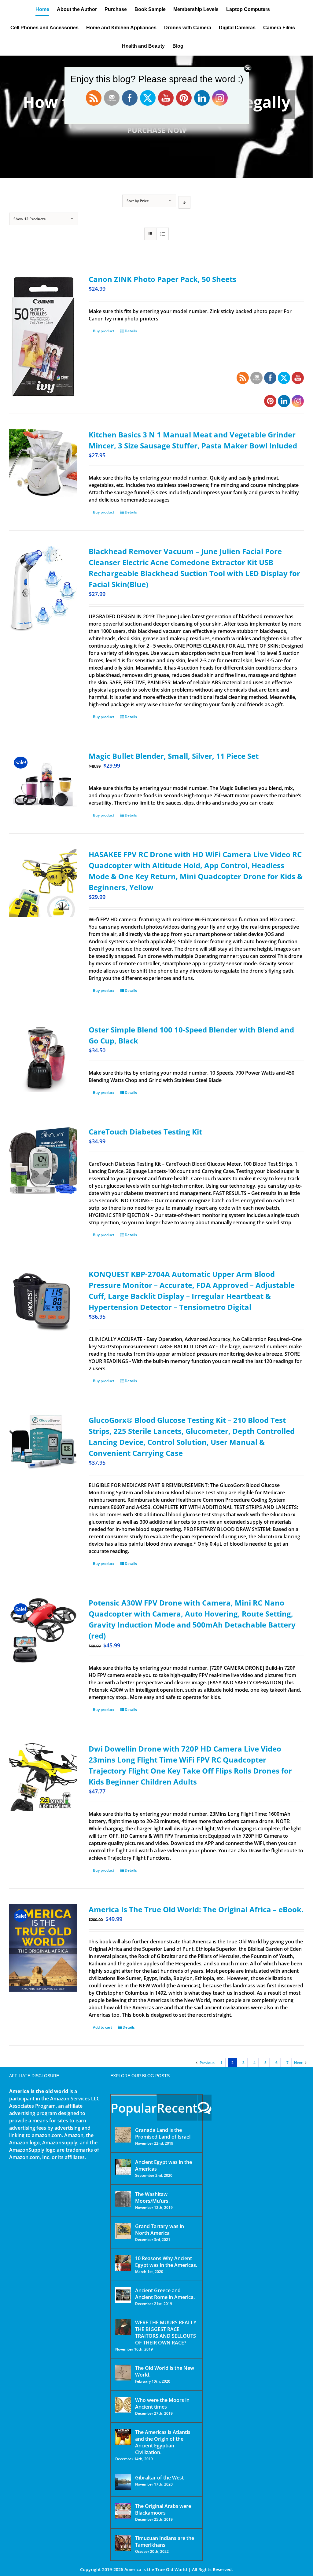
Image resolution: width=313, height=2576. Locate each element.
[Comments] (205, 2108)
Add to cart (103, 2027)
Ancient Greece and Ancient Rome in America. (165, 2294)
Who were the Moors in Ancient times (162, 2403)
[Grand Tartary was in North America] (123, 2231)
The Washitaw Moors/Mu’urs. (152, 2198)
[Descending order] (184, 202)
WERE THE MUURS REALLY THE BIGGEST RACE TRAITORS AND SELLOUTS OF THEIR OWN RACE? (166, 2333)
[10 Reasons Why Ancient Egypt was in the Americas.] (123, 2263)
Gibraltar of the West (159, 2478)
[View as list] (162, 234)
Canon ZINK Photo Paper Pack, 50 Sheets (162, 279)
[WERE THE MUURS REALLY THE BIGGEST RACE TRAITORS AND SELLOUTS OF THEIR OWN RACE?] (123, 2327)
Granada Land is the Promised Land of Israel (163, 2133)
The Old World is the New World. (165, 2371)
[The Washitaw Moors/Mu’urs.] (123, 2199)
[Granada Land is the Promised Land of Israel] (123, 2135)
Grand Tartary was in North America (160, 2230)
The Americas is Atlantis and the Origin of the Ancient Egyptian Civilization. (163, 2442)
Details (131, 331)
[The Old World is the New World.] (123, 2373)
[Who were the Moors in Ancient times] (123, 2405)
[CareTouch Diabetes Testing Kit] (43, 1160)
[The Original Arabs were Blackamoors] (123, 2511)
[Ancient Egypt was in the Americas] (123, 2167)
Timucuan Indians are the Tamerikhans (165, 2541)
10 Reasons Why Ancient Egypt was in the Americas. (166, 2262)
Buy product (104, 331)
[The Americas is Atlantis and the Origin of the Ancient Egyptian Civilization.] (123, 2437)
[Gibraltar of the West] (123, 2482)
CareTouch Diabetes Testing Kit (145, 1132)
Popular (134, 2108)
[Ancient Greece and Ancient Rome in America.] (123, 2295)
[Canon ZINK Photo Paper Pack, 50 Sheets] (43, 336)
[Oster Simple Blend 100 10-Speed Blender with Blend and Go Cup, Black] (43, 1058)
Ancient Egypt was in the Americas (164, 2165)
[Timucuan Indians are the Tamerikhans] (123, 2543)
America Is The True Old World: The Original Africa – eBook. (196, 1909)
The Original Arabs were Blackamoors (163, 2509)
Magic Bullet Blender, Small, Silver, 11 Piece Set (174, 756)
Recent (177, 2108)
